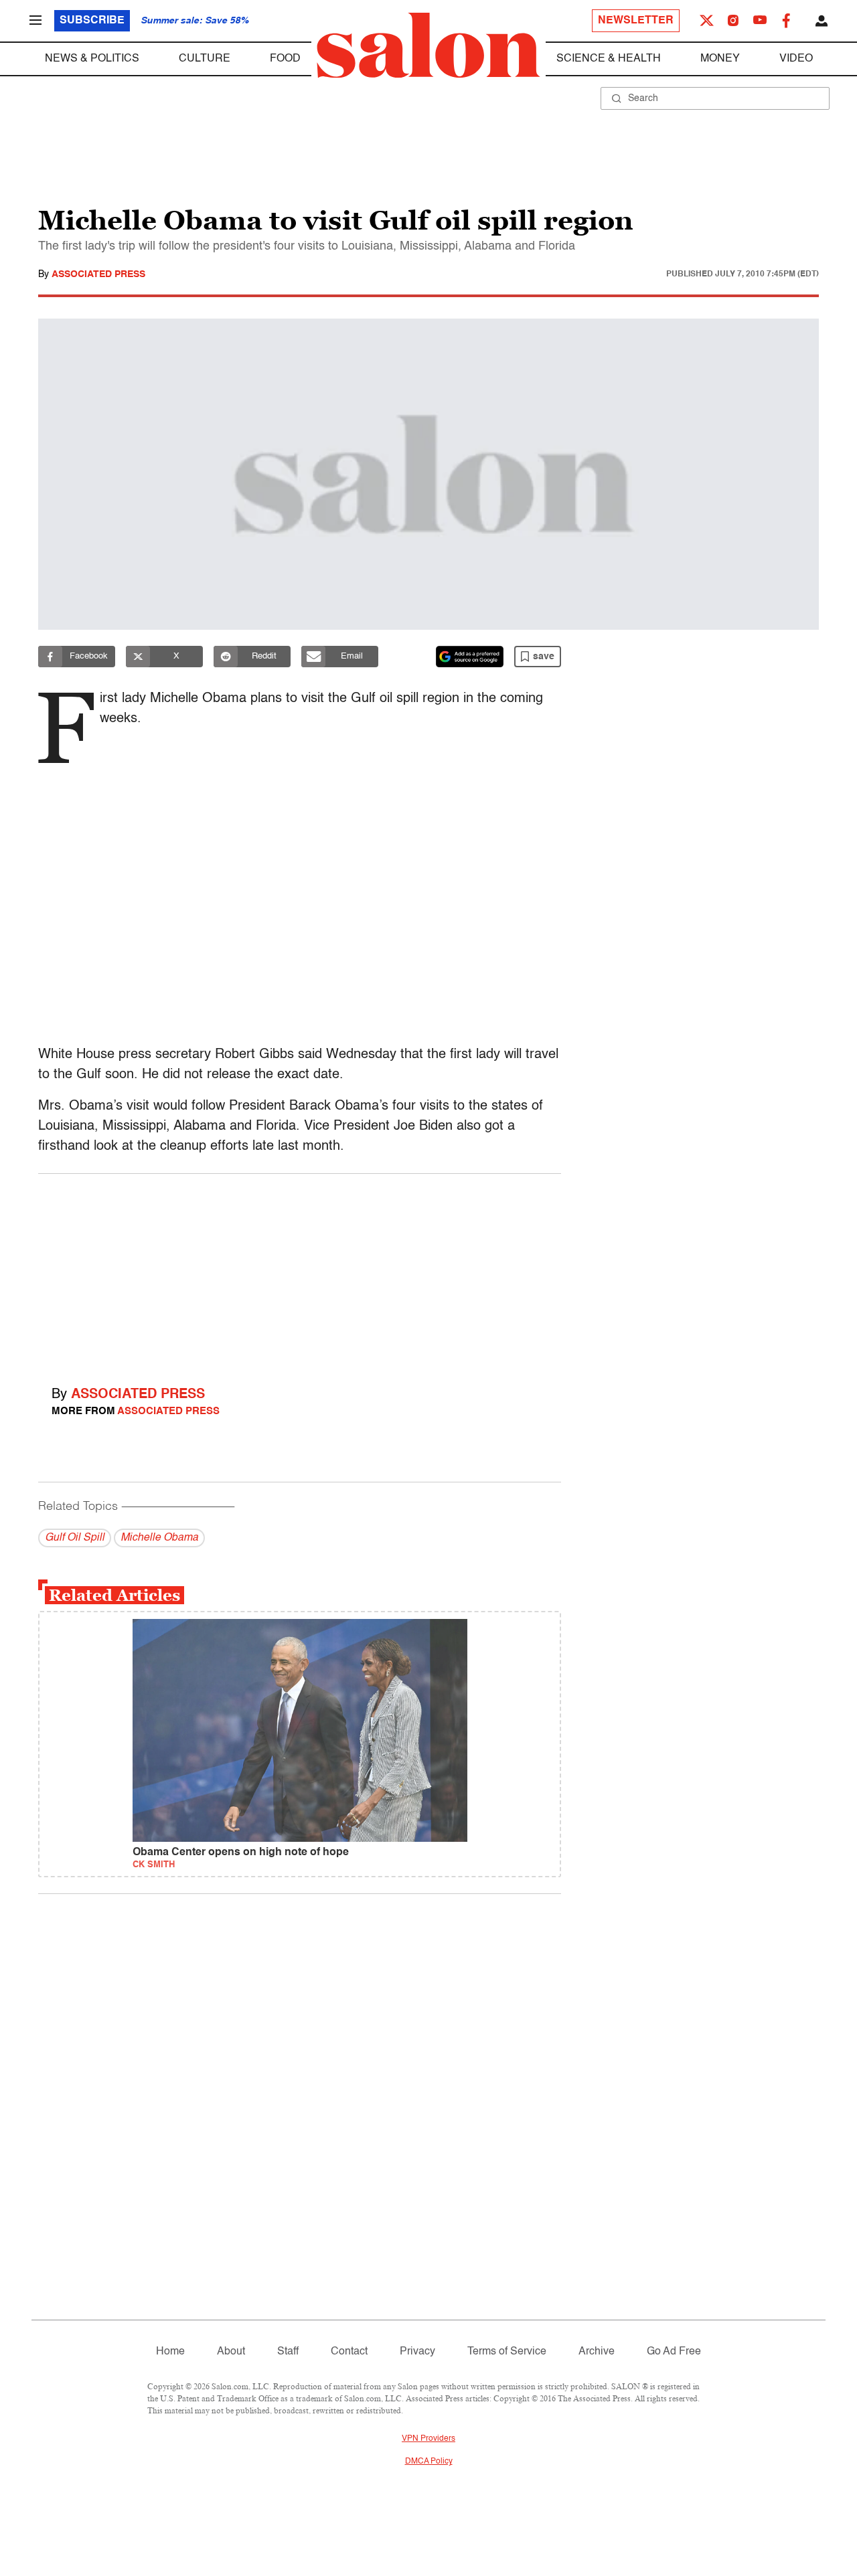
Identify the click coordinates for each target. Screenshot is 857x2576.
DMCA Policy (429, 2462)
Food (285, 59)
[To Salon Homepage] (428, 46)
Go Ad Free (674, 2352)
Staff (288, 2352)
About (231, 2352)
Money (720, 59)
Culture (205, 59)
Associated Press (98, 274)
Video (796, 59)
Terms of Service (507, 2352)
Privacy (417, 2352)
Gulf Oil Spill (75, 1538)
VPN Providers (428, 2439)
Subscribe (92, 21)
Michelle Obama (159, 1538)
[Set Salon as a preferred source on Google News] (470, 657)
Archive (597, 2352)
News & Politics (92, 59)
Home (170, 2352)
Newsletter (636, 21)
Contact (349, 2352)
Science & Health (609, 59)
